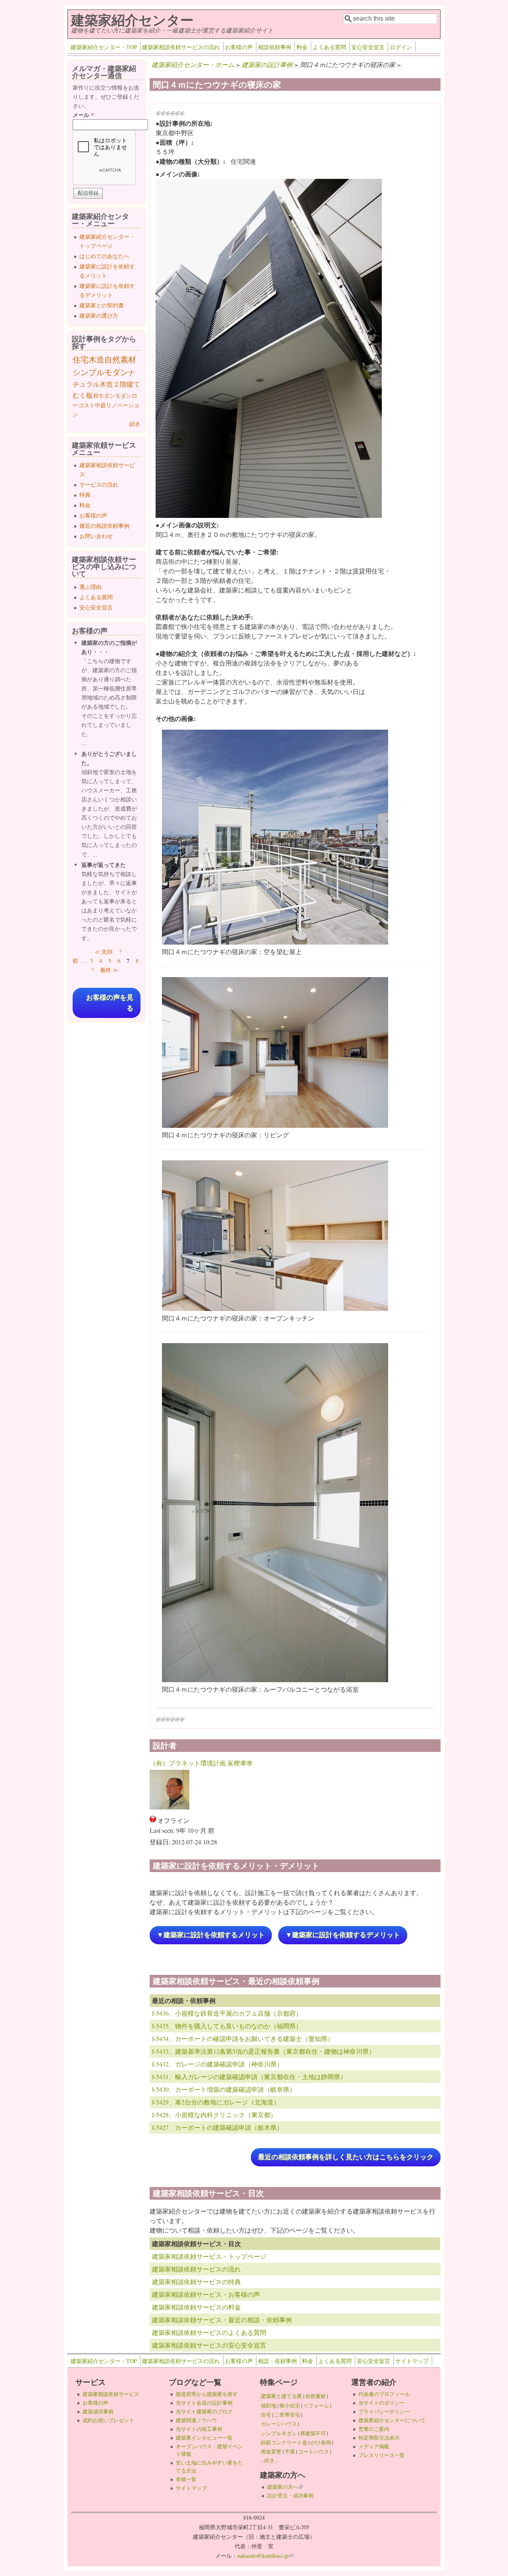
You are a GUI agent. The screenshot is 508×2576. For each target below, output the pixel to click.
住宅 (81, 359)
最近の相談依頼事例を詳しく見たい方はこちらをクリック (346, 2157)
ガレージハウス (279, 2424)
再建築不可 (313, 2433)
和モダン (104, 396)
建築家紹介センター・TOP (104, 47)
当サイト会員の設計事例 (204, 2403)
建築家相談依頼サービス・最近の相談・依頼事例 (222, 2320)
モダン (123, 396)
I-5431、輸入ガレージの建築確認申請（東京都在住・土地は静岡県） (249, 2077)
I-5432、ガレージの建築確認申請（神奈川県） (217, 2064)
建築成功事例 (98, 2411)
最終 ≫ (109, 970)
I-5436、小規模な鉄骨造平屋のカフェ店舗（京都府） (227, 2013)
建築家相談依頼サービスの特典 (196, 2282)
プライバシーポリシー (384, 2411)
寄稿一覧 (186, 2479)
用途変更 (271, 2451)
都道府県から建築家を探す (207, 2394)
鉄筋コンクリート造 (284, 2442)
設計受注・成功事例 (290, 2495)
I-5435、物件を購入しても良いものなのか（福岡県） (227, 2026)
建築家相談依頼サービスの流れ (181, 47)
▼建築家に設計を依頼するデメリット (343, 1935)
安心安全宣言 (368, 47)
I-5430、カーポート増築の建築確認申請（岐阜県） (224, 2089)
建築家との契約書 (102, 305)
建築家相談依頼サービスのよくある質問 (209, 2332)
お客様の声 (239, 47)
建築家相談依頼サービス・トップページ (209, 2256)
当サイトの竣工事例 (199, 2429)
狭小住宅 (290, 2405)
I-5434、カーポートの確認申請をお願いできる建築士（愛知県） (243, 2038)
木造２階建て (120, 384)
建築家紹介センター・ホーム (193, 64)
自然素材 (120, 359)
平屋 (290, 2451)
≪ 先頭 (104, 952)
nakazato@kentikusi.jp (265, 2556)
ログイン (401, 47)
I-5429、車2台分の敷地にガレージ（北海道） (216, 2102)
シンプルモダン (100, 372)
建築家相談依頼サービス (111, 2394)
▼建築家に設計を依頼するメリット (211, 1935)
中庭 (100, 405)
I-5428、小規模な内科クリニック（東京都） (214, 2115)
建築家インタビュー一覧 (204, 2438)
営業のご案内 (374, 2429)
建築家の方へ (285, 2487)
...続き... (269, 2460)
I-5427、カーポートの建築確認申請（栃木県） (217, 2127)
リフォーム (316, 2405)
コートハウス (314, 2451)
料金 (302, 47)
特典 (85, 495)
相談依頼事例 (275, 47)
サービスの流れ (99, 484)
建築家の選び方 (99, 315)
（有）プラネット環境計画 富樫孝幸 (201, 1763)
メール (83, 115)
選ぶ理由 (90, 587)
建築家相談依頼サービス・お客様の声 (206, 2294)
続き (135, 424)
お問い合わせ (96, 536)
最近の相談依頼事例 (104, 526)
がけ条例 (321, 2442)
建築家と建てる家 (281, 2396)
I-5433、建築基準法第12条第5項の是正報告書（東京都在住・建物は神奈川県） (264, 2051)
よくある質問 (329, 47)
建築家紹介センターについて (392, 2420)
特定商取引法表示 (379, 2438)
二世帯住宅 (287, 2415)
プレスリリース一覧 (382, 2455)
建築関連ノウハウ (196, 2420)
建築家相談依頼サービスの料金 (196, 2307)
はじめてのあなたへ (104, 256)
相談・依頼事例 (277, 2361)
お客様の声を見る (110, 1003)
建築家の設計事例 (267, 64)
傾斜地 (268, 2405)
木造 (96, 359)
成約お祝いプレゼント (108, 2420)
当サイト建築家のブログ (204, 2411)
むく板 (83, 395)
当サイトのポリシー (382, 2403)
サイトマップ (412, 2361)
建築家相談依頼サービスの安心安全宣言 (209, 2345)
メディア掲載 (374, 2446)
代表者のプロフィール (384, 2394)
